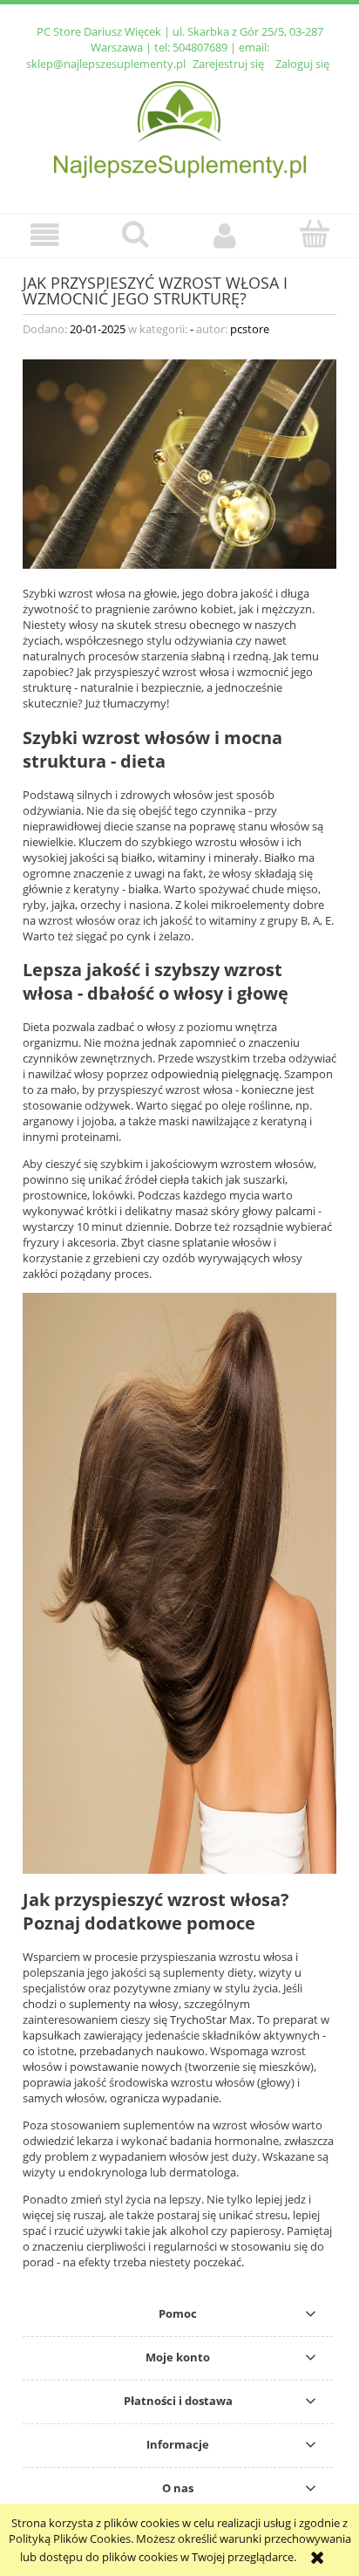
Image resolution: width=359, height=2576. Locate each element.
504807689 (200, 47)
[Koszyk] (314, 234)
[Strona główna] (180, 127)
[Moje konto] (224, 235)
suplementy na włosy (124, 2004)
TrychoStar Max (211, 2019)
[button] (45, 235)
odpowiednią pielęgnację (215, 1074)
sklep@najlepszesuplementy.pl (106, 64)
